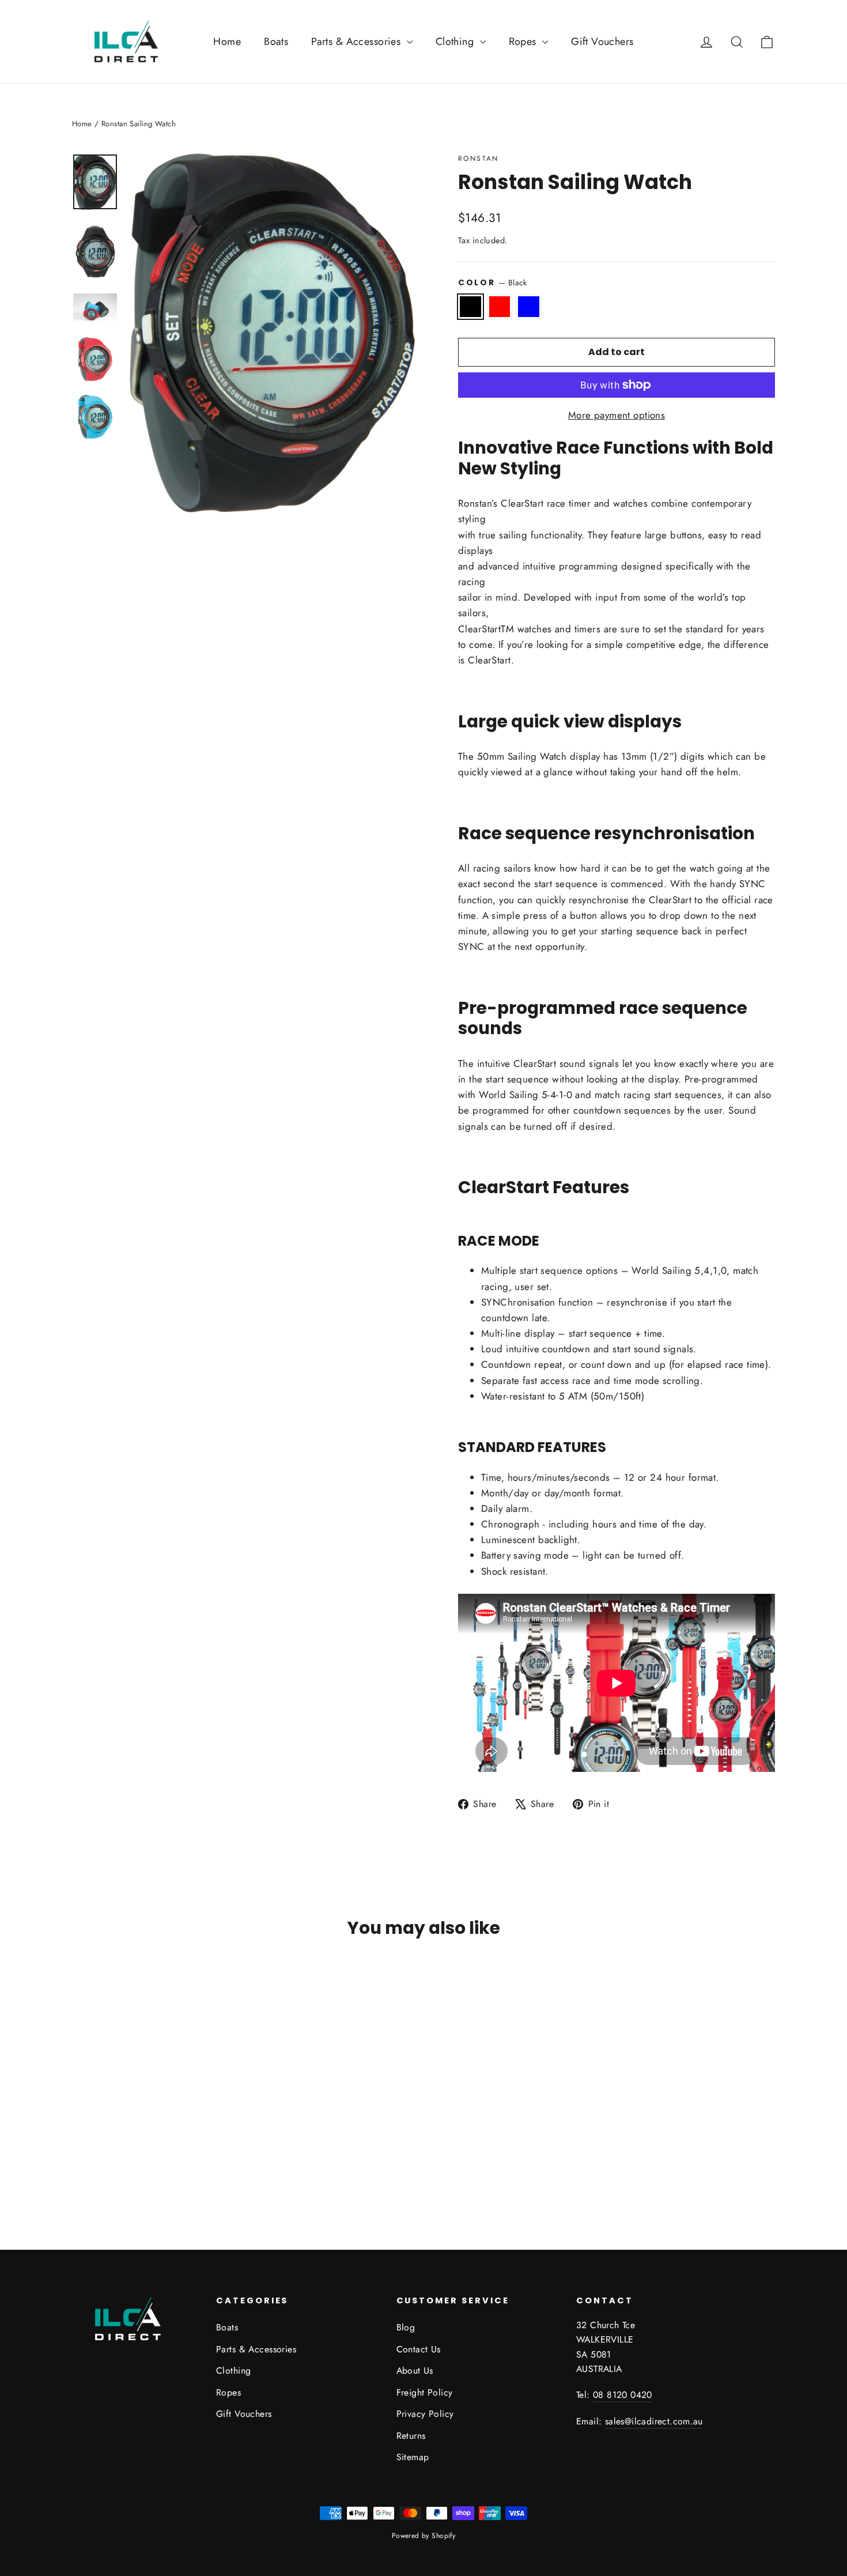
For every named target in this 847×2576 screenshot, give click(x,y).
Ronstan (479, 159)
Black (470, 306)
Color (493, 282)
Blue (529, 306)
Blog (406, 2327)
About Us (415, 2371)
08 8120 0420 (623, 2395)
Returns (411, 2436)
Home (227, 42)
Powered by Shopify (424, 2536)
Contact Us (419, 2349)
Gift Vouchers (602, 42)
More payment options (617, 415)
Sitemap (413, 2457)
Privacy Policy (425, 2414)
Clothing (456, 42)
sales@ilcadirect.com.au (654, 2421)
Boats (276, 42)
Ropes (524, 42)
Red (500, 306)
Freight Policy (425, 2392)
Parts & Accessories (358, 42)
